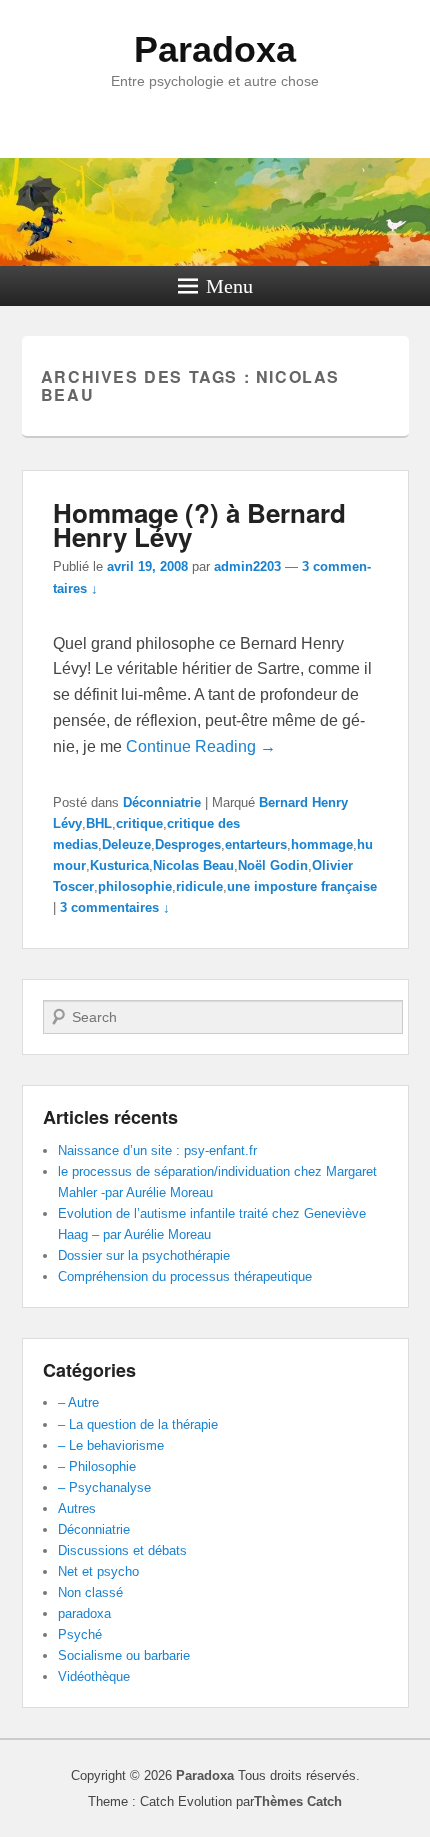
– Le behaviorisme (111, 1445)
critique (139, 823)
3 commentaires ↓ (115, 907)
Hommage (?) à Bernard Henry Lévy (199, 524)
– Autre (78, 1402)
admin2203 (247, 566)
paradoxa (84, 1613)
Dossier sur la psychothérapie (144, 1255)
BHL (99, 823)
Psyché (80, 1634)
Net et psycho (98, 1571)
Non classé (90, 1592)
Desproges (188, 844)
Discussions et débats (122, 1550)
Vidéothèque (94, 1676)
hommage (322, 844)
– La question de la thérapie (138, 1424)
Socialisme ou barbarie (124, 1655)
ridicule (199, 886)
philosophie (135, 886)
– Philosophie (97, 1466)
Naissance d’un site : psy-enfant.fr (157, 1150)
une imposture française (302, 886)
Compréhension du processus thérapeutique (185, 1276)
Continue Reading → (201, 746)
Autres (77, 1508)
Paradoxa (215, 49)
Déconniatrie (162, 802)
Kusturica (119, 865)
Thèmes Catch (298, 1801)
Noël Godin (273, 865)
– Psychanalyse (104, 1487)
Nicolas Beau (193, 865)
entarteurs (256, 844)
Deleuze (126, 844)
